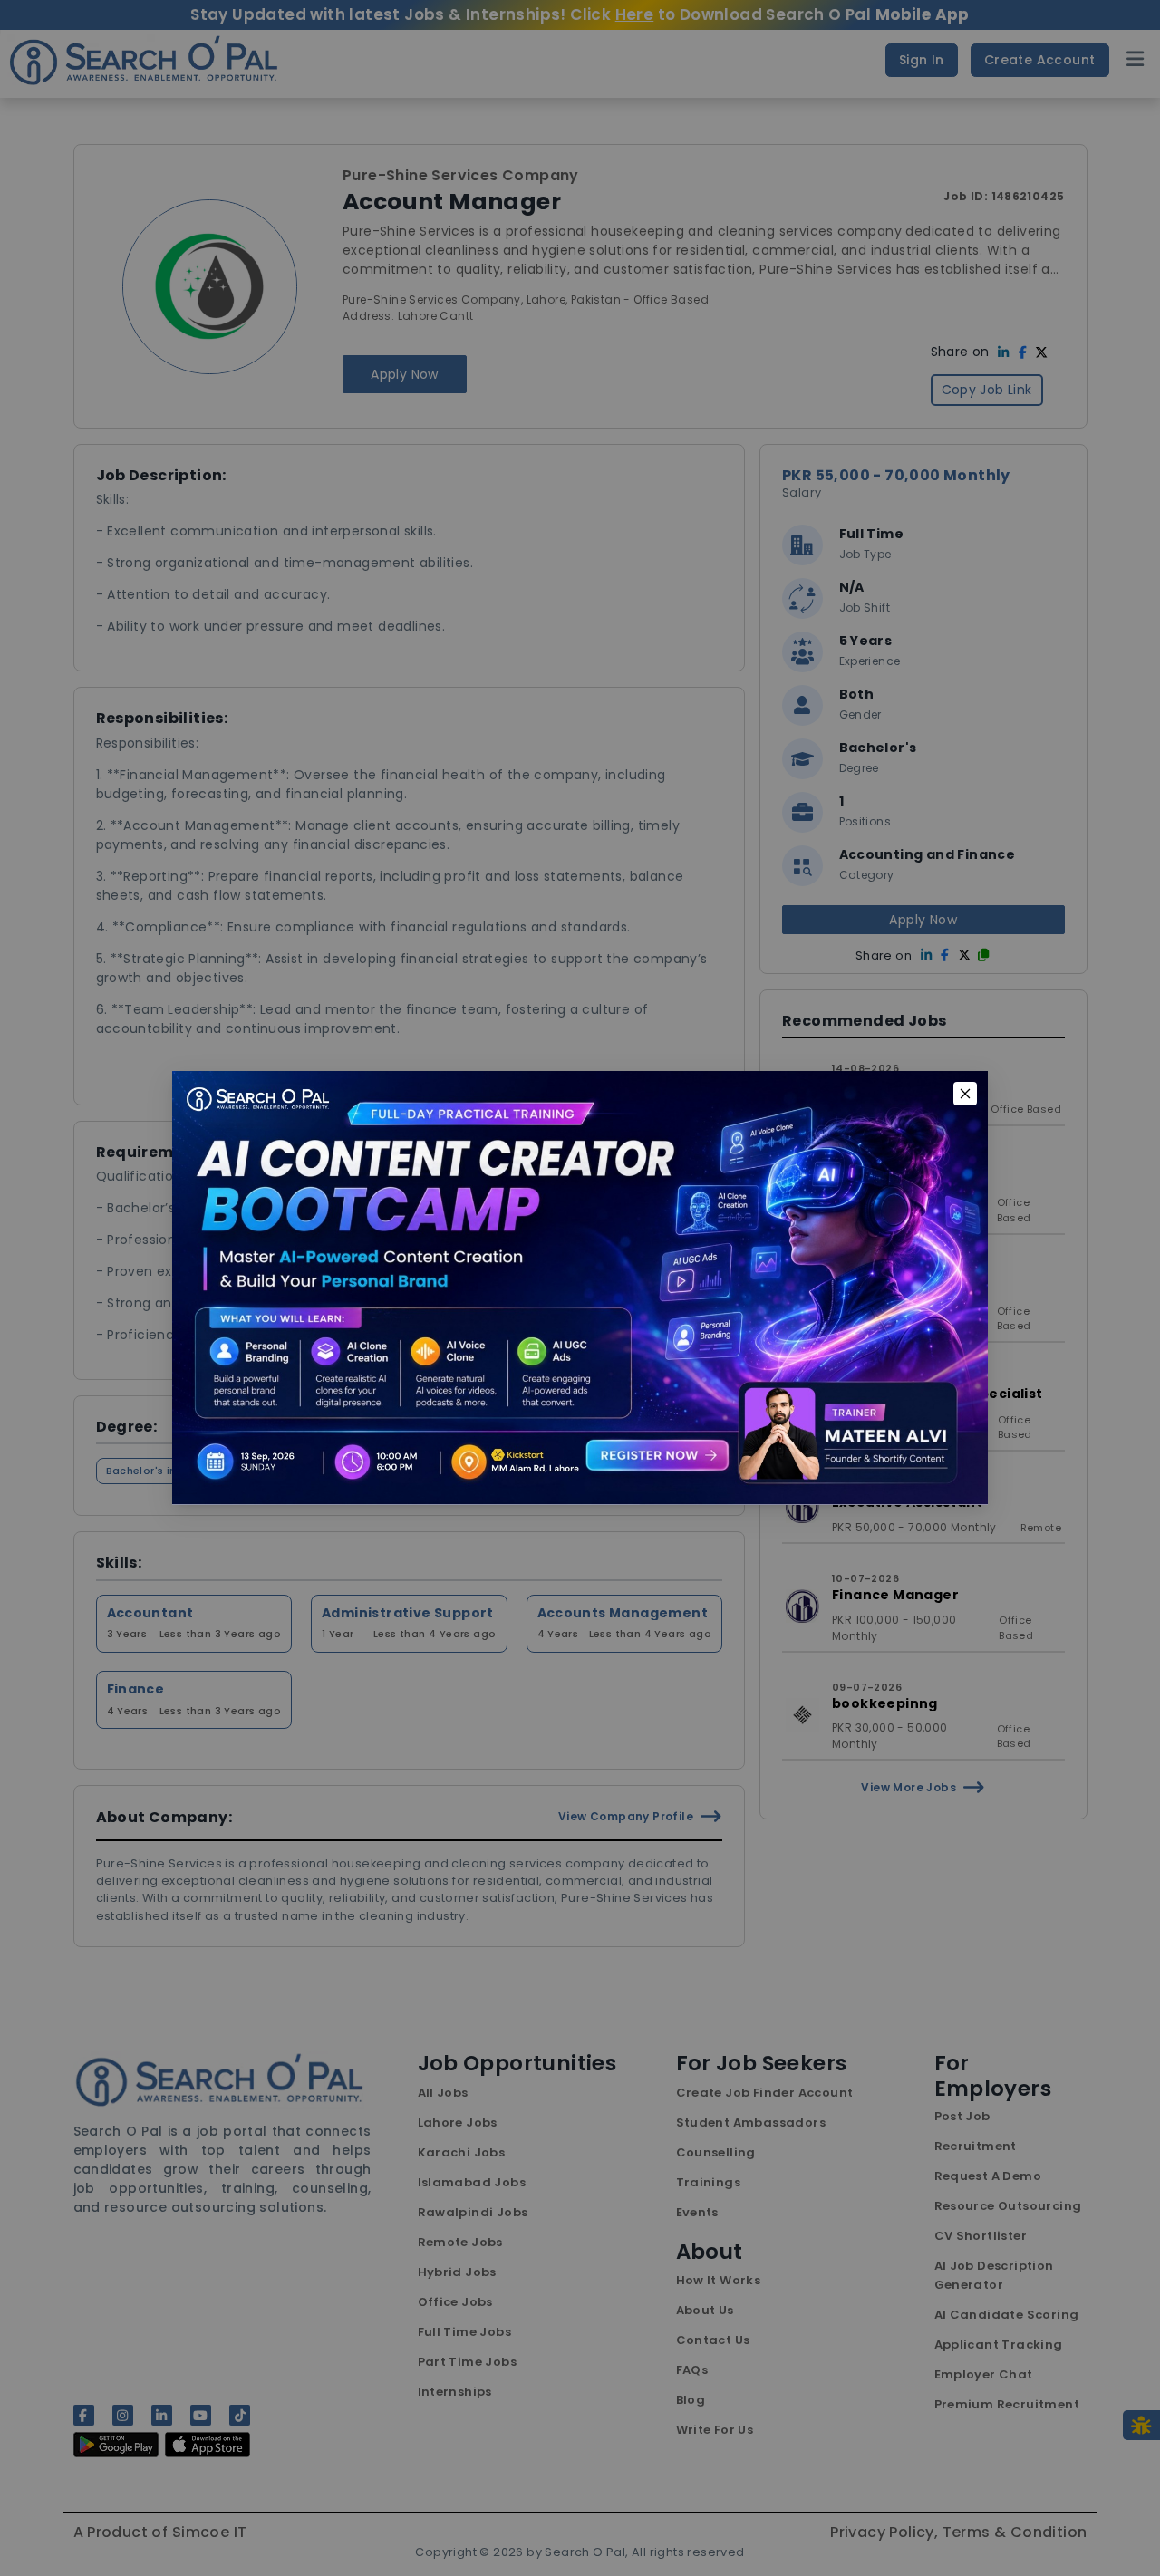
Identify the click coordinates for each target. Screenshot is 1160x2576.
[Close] (965, 1094)
